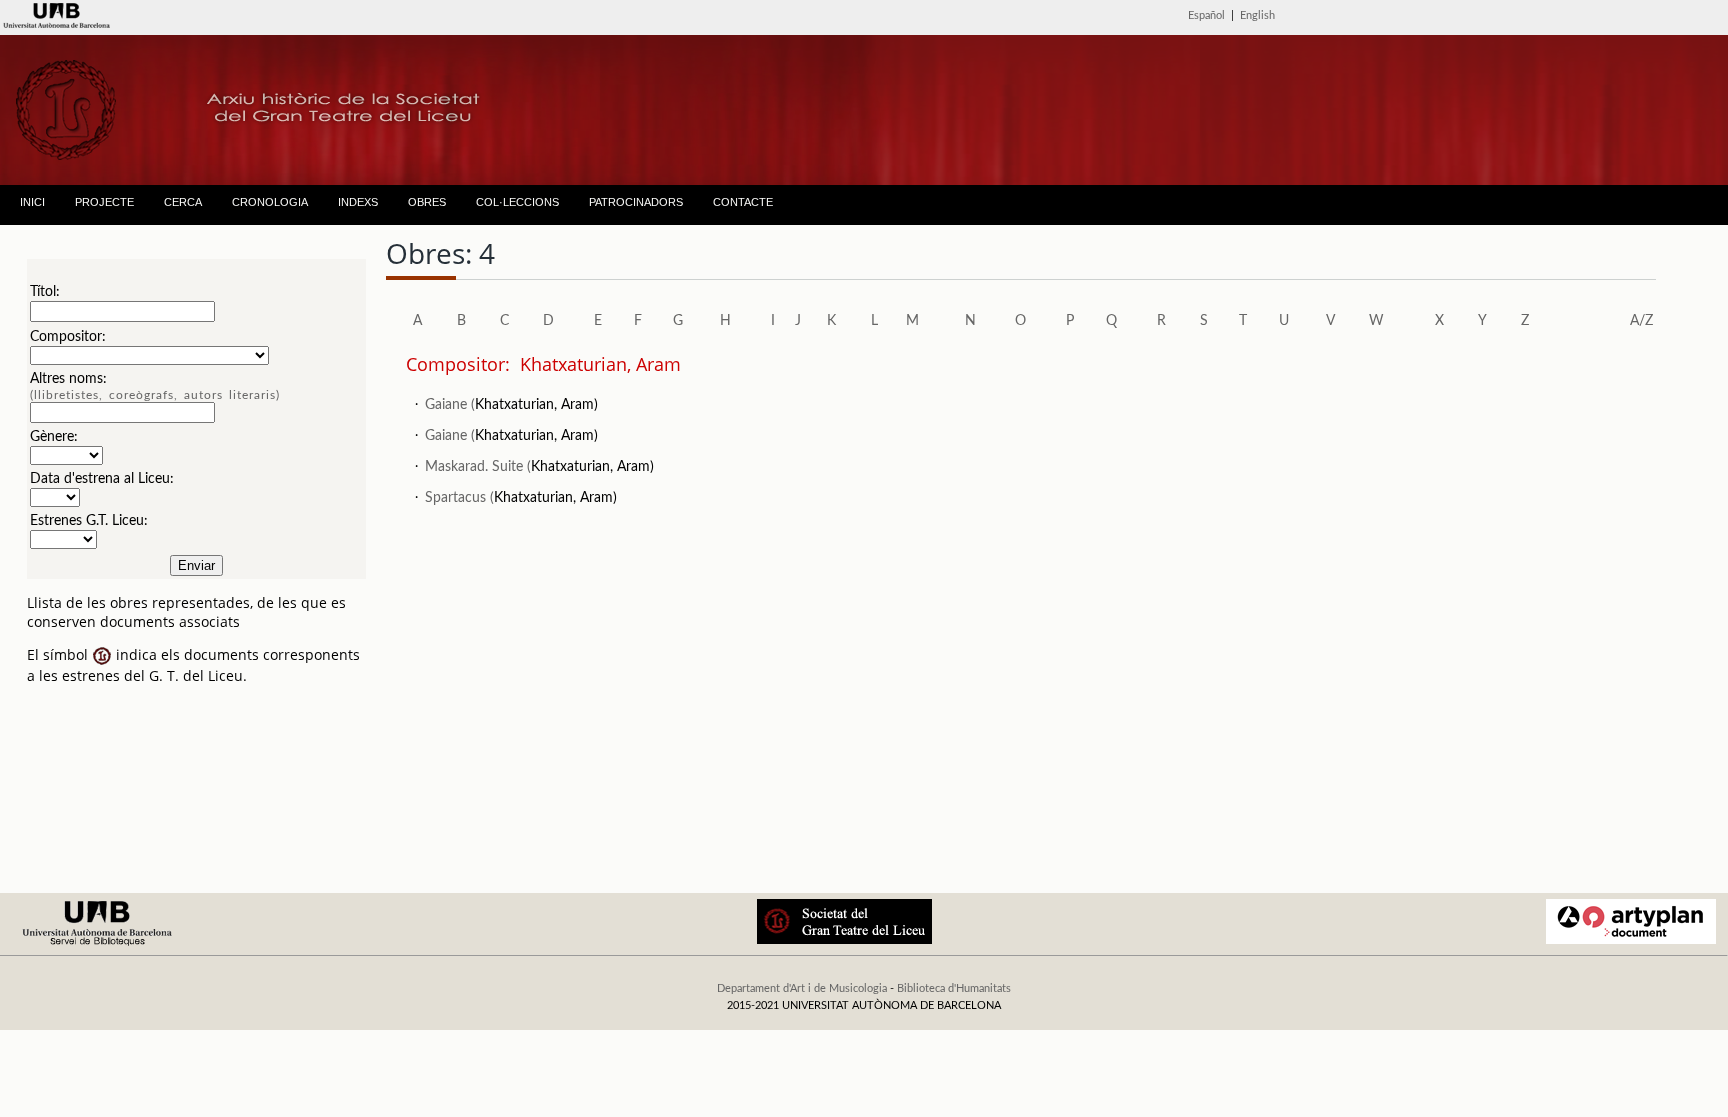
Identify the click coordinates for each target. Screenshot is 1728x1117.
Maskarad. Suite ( (478, 467)
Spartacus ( (459, 498)
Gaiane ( (450, 405)
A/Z (1641, 321)
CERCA (183, 202)
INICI (32, 202)
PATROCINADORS (636, 202)
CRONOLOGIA (270, 202)
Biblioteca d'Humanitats (954, 988)
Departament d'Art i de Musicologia (802, 988)
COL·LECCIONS (517, 202)
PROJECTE (104, 202)
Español (1206, 15)
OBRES (427, 202)
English (1257, 15)
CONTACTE (743, 202)
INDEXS (358, 202)
